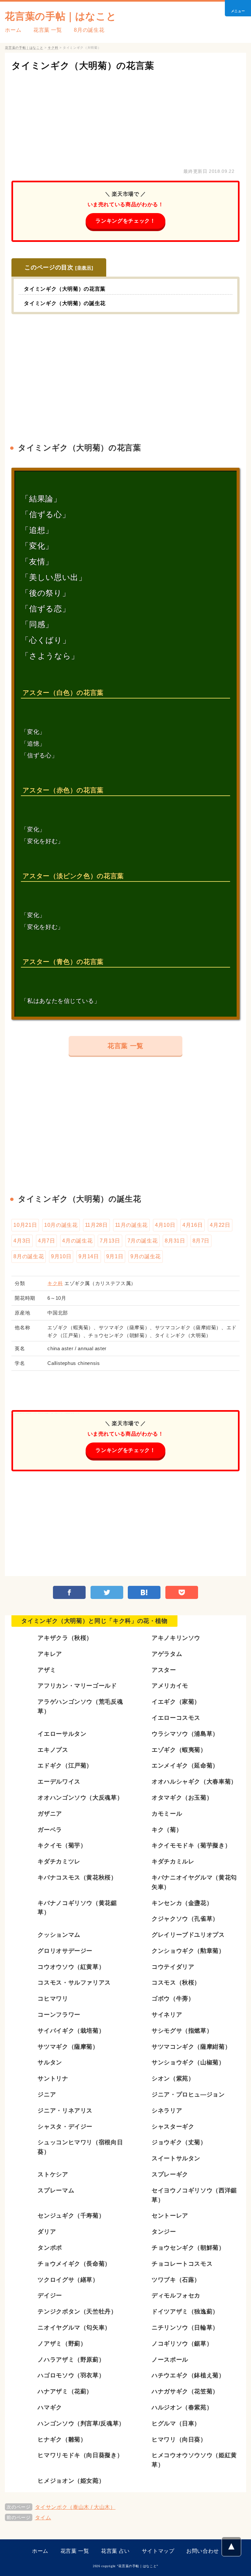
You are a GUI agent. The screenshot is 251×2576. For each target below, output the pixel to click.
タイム (43, 2518)
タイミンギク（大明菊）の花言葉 (83, 66)
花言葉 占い (115, 2551)
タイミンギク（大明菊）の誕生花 (65, 303)
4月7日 (47, 1241)
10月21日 (25, 1225)
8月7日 (201, 1241)
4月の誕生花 (77, 1241)
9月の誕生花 (146, 1256)
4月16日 (192, 1225)
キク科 (55, 1283)
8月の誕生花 (89, 30)
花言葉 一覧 (48, 30)
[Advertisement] (125, 118)
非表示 (84, 268)
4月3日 (22, 1241)
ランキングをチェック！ (125, 221)
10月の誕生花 (61, 1225)
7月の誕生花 (143, 1241)
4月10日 (165, 1225)
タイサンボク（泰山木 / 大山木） (75, 2507)
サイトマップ (158, 2551)
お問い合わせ (203, 2551)
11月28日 (96, 1225)
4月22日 (220, 1225)
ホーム (13, 30)
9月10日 (61, 1256)
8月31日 (175, 1241)
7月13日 (110, 1241)
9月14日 (89, 1256)
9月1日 (115, 1256)
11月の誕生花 (131, 1225)
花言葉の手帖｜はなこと (61, 16)
